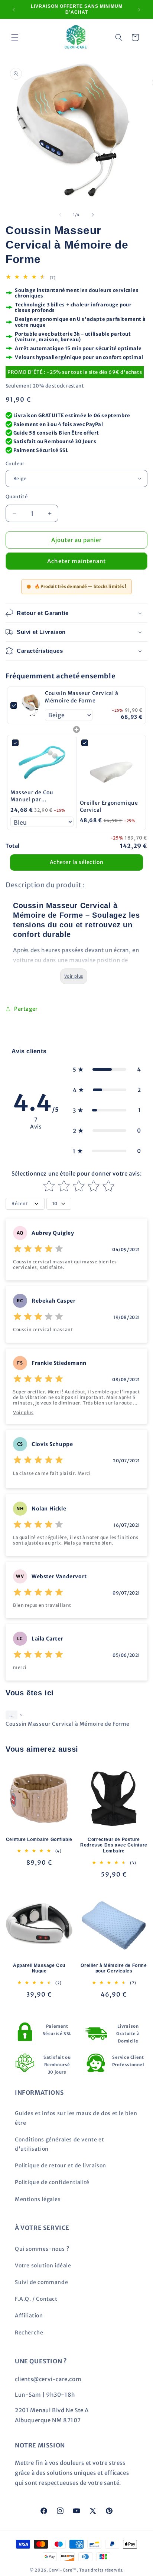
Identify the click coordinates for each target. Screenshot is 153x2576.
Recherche (29, 2333)
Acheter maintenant (76, 561)
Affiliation (29, 2316)
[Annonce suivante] (139, 10)
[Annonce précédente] (14, 10)
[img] (38, 1250)
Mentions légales (38, 2199)
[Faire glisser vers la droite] (93, 215)
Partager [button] (26, 1009)
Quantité (17, 497)
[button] (15, 37)
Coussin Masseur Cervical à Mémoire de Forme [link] (82, 697)
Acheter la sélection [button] (77, 862)
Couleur (15, 464)
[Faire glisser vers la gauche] (60, 215)
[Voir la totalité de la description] (74, 976)
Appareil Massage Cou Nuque (39, 1968)
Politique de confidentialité (52, 2182)
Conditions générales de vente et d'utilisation (59, 2144)
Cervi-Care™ (63, 2570)
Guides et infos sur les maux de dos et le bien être (76, 2118)
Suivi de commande (41, 2282)
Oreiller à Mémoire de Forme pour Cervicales (114, 1968)
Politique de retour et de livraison (61, 2165)
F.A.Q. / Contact (36, 2299)
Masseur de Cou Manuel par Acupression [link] (32, 796)
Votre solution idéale (43, 2266)
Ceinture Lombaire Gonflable (39, 1839)
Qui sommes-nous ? (42, 2249)
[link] (31, 705)
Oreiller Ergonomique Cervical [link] (109, 807)
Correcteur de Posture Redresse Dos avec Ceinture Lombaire (114, 1845)
